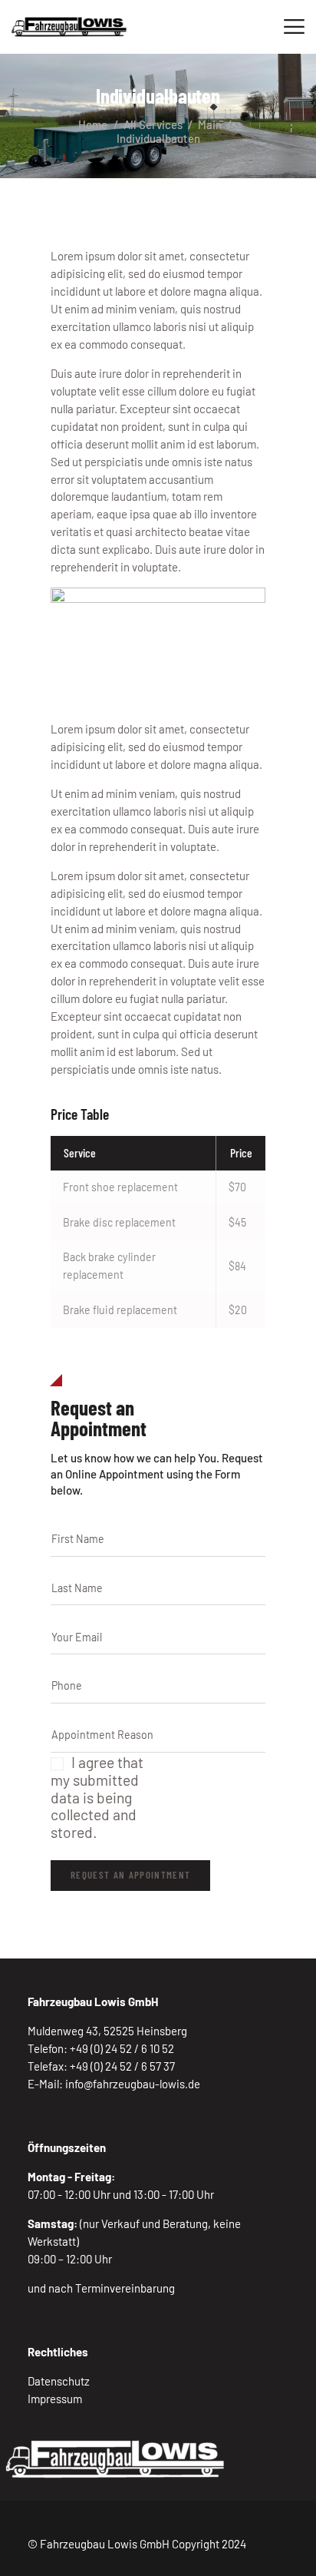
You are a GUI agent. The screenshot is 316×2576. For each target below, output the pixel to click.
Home (93, 124)
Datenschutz (59, 2381)
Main (210, 124)
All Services (153, 124)
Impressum (55, 2399)
